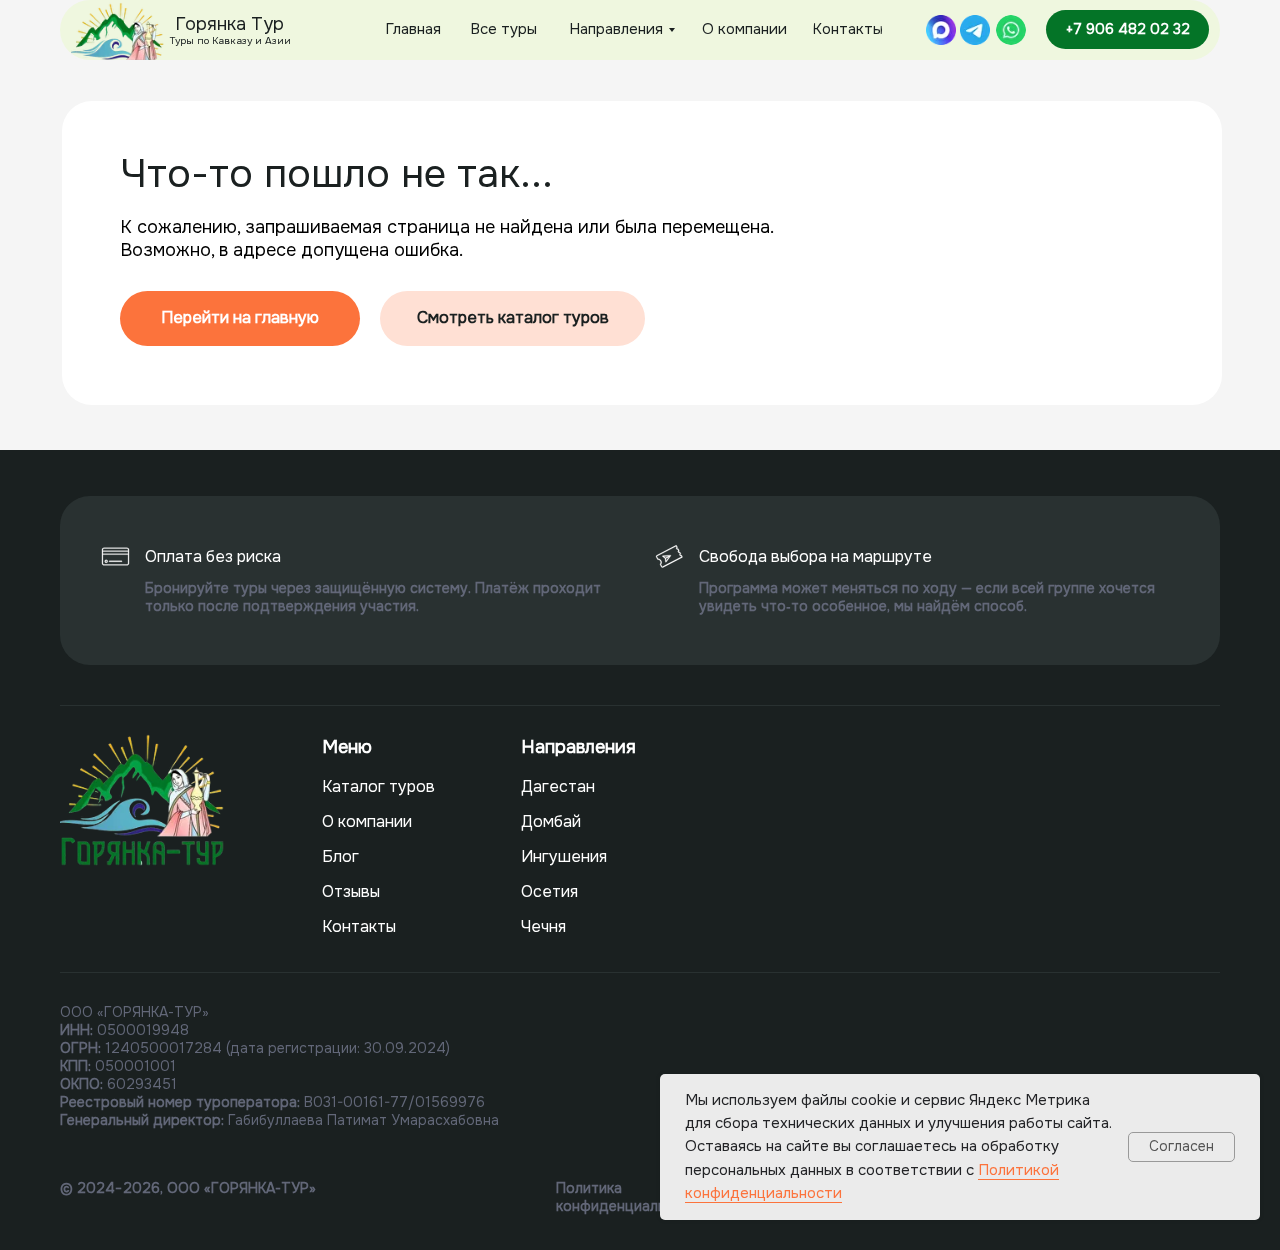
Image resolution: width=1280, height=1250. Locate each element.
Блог (340, 856)
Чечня (543, 926)
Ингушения (564, 856)
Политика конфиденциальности (631, 1197)
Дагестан (558, 786)
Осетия (549, 891)
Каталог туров (378, 786)
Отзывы (351, 891)
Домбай (551, 821)
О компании (367, 821)
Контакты (359, 926)
